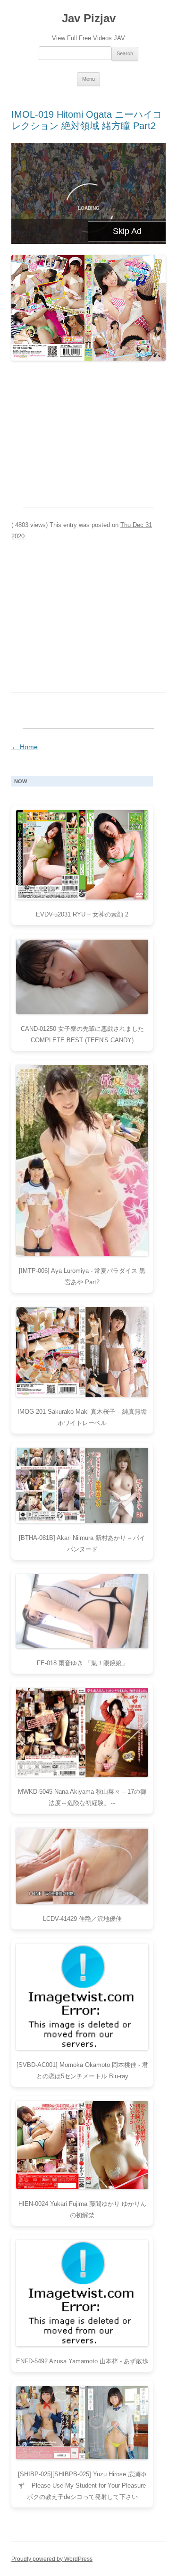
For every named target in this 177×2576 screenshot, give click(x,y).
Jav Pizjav (89, 18)
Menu (88, 79)
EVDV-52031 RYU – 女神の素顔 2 (82, 914)
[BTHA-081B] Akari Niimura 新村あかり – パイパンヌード (82, 1543)
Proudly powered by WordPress (52, 2559)
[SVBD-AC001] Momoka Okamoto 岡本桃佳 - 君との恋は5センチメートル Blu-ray (82, 2070)
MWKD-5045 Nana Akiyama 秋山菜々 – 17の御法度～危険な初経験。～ (82, 1797)
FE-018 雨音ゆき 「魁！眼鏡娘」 (82, 1663)
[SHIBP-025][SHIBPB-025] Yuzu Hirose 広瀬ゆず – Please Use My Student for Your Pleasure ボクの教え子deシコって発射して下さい (82, 2485)
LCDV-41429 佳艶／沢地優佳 (82, 1919)
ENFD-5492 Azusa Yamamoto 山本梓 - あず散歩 (82, 2361)
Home (25, 747)
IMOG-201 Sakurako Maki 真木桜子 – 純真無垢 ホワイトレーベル (82, 1417)
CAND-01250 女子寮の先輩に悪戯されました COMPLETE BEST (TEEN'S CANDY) (82, 1034)
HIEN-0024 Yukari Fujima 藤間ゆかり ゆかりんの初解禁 (82, 2209)
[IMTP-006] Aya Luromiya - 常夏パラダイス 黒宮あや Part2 (82, 1276)
